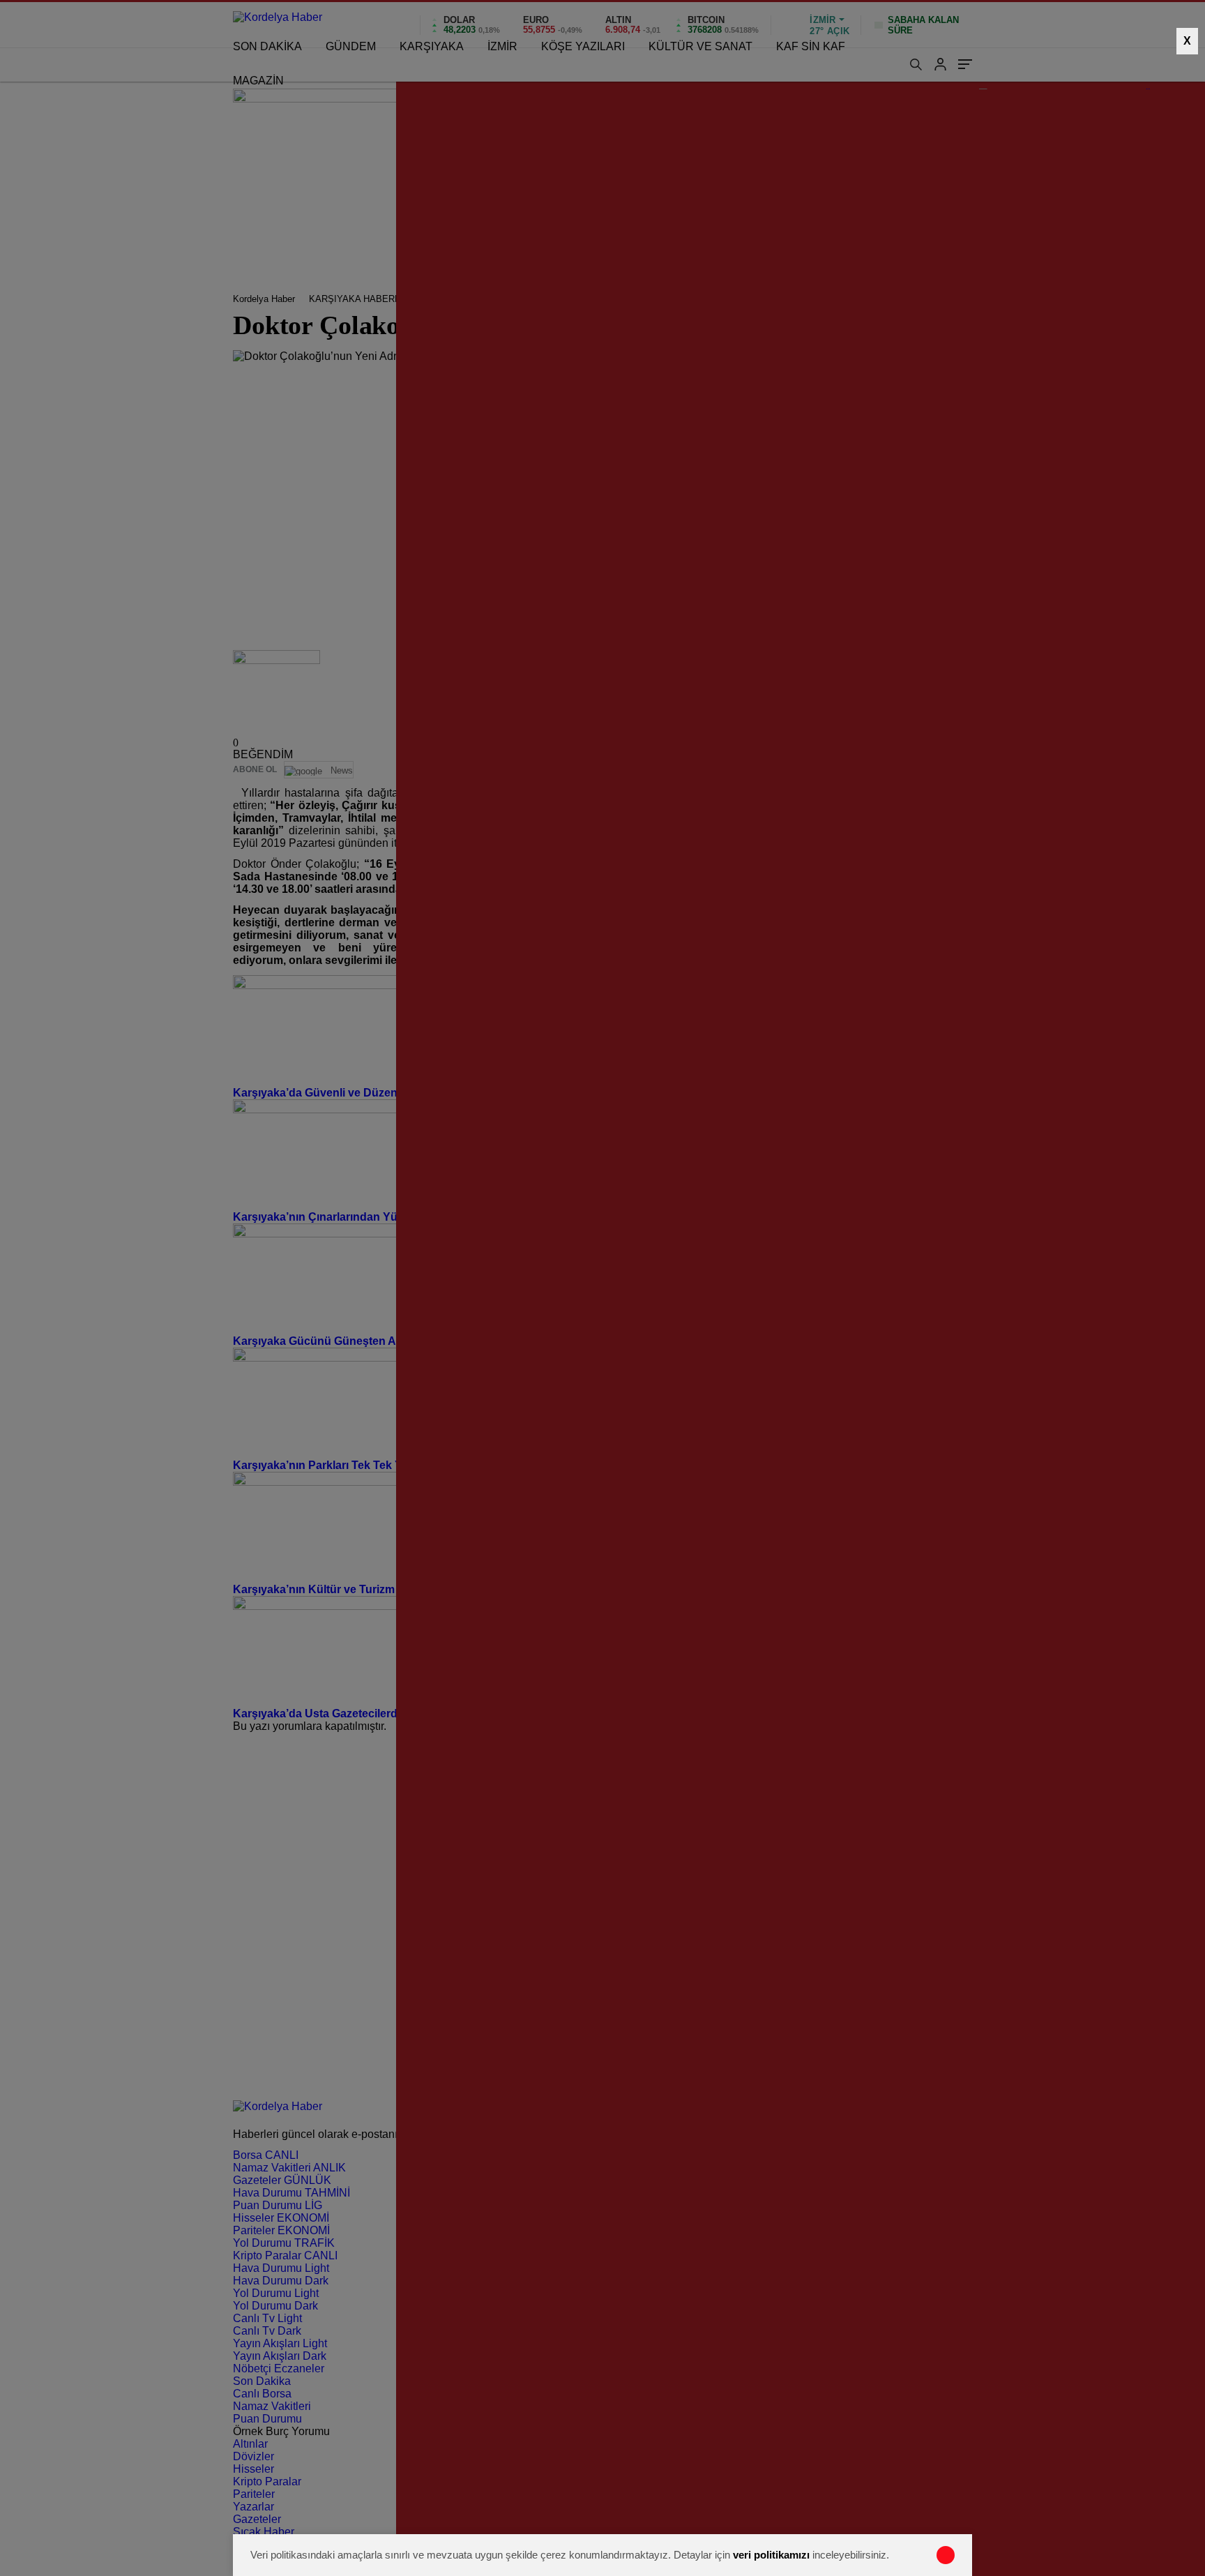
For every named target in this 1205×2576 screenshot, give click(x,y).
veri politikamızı (771, 2555)
